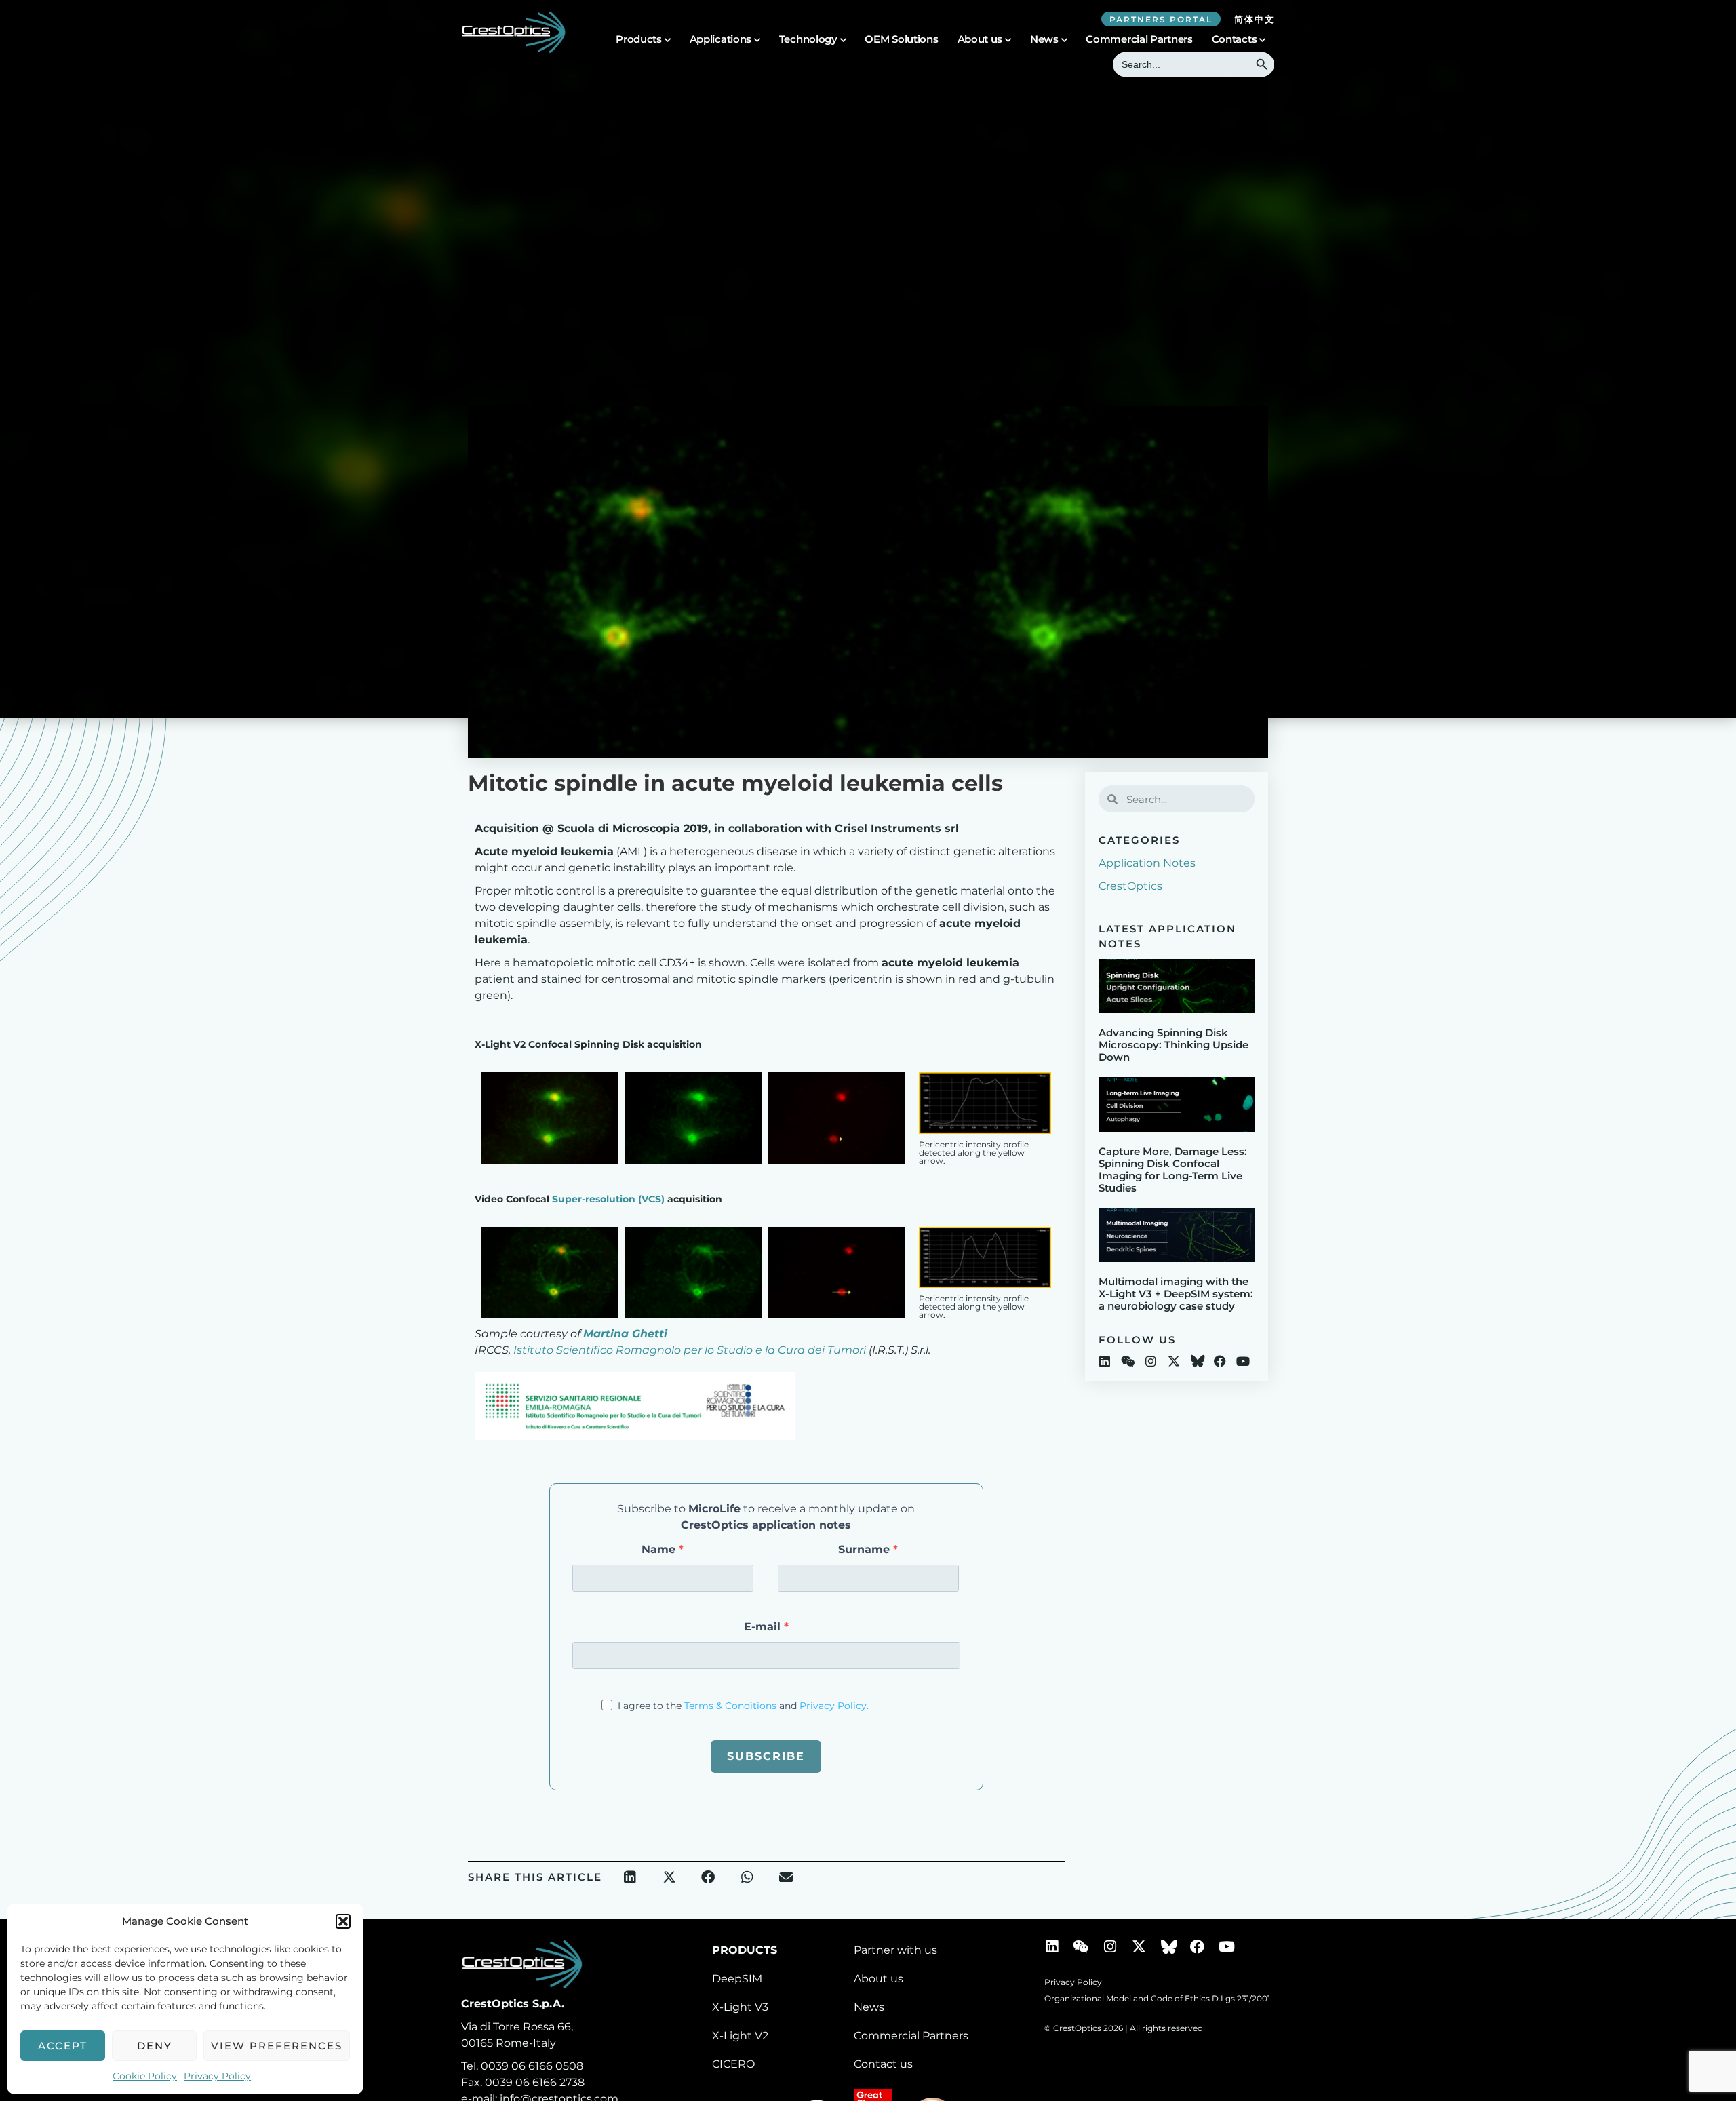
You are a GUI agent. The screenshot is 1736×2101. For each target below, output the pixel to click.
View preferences (277, 2046)
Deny (155, 2046)
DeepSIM (737, 1979)
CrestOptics (1130, 886)
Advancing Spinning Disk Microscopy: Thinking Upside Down (1173, 1045)
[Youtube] (1243, 1361)
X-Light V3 (740, 2007)
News (869, 2007)
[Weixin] (1128, 1361)
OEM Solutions (901, 39)
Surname (866, 1550)
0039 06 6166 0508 (532, 2066)
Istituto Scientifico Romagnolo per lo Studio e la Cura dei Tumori (690, 1350)
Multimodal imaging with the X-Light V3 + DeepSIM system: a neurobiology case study (1176, 1294)
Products (639, 39)
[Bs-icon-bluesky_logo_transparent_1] (1197, 1361)
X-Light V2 (740, 2036)
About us (980, 39)
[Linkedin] (1105, 1361)
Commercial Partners (1139, 39)
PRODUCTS (745, 1950)
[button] (343, 1921)
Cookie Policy (145, 2076)
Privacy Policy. (834, 1706)
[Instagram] (1151, 1361)
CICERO (733, 2064)
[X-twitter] (1174, 1361)
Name (660, 1550)
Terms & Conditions (732, 1706)
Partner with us (895, 1950)
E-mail (764, 1627)
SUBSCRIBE (766, 1756)
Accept (63, 2046)
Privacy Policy (217, 2076)
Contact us (883, 2064)
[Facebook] (1220, 1361)
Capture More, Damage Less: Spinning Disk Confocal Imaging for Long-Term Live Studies (1173, 1170)
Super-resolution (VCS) (607, 1199)
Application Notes (1147, 863)
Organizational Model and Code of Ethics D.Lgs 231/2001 (1157, 1998)
